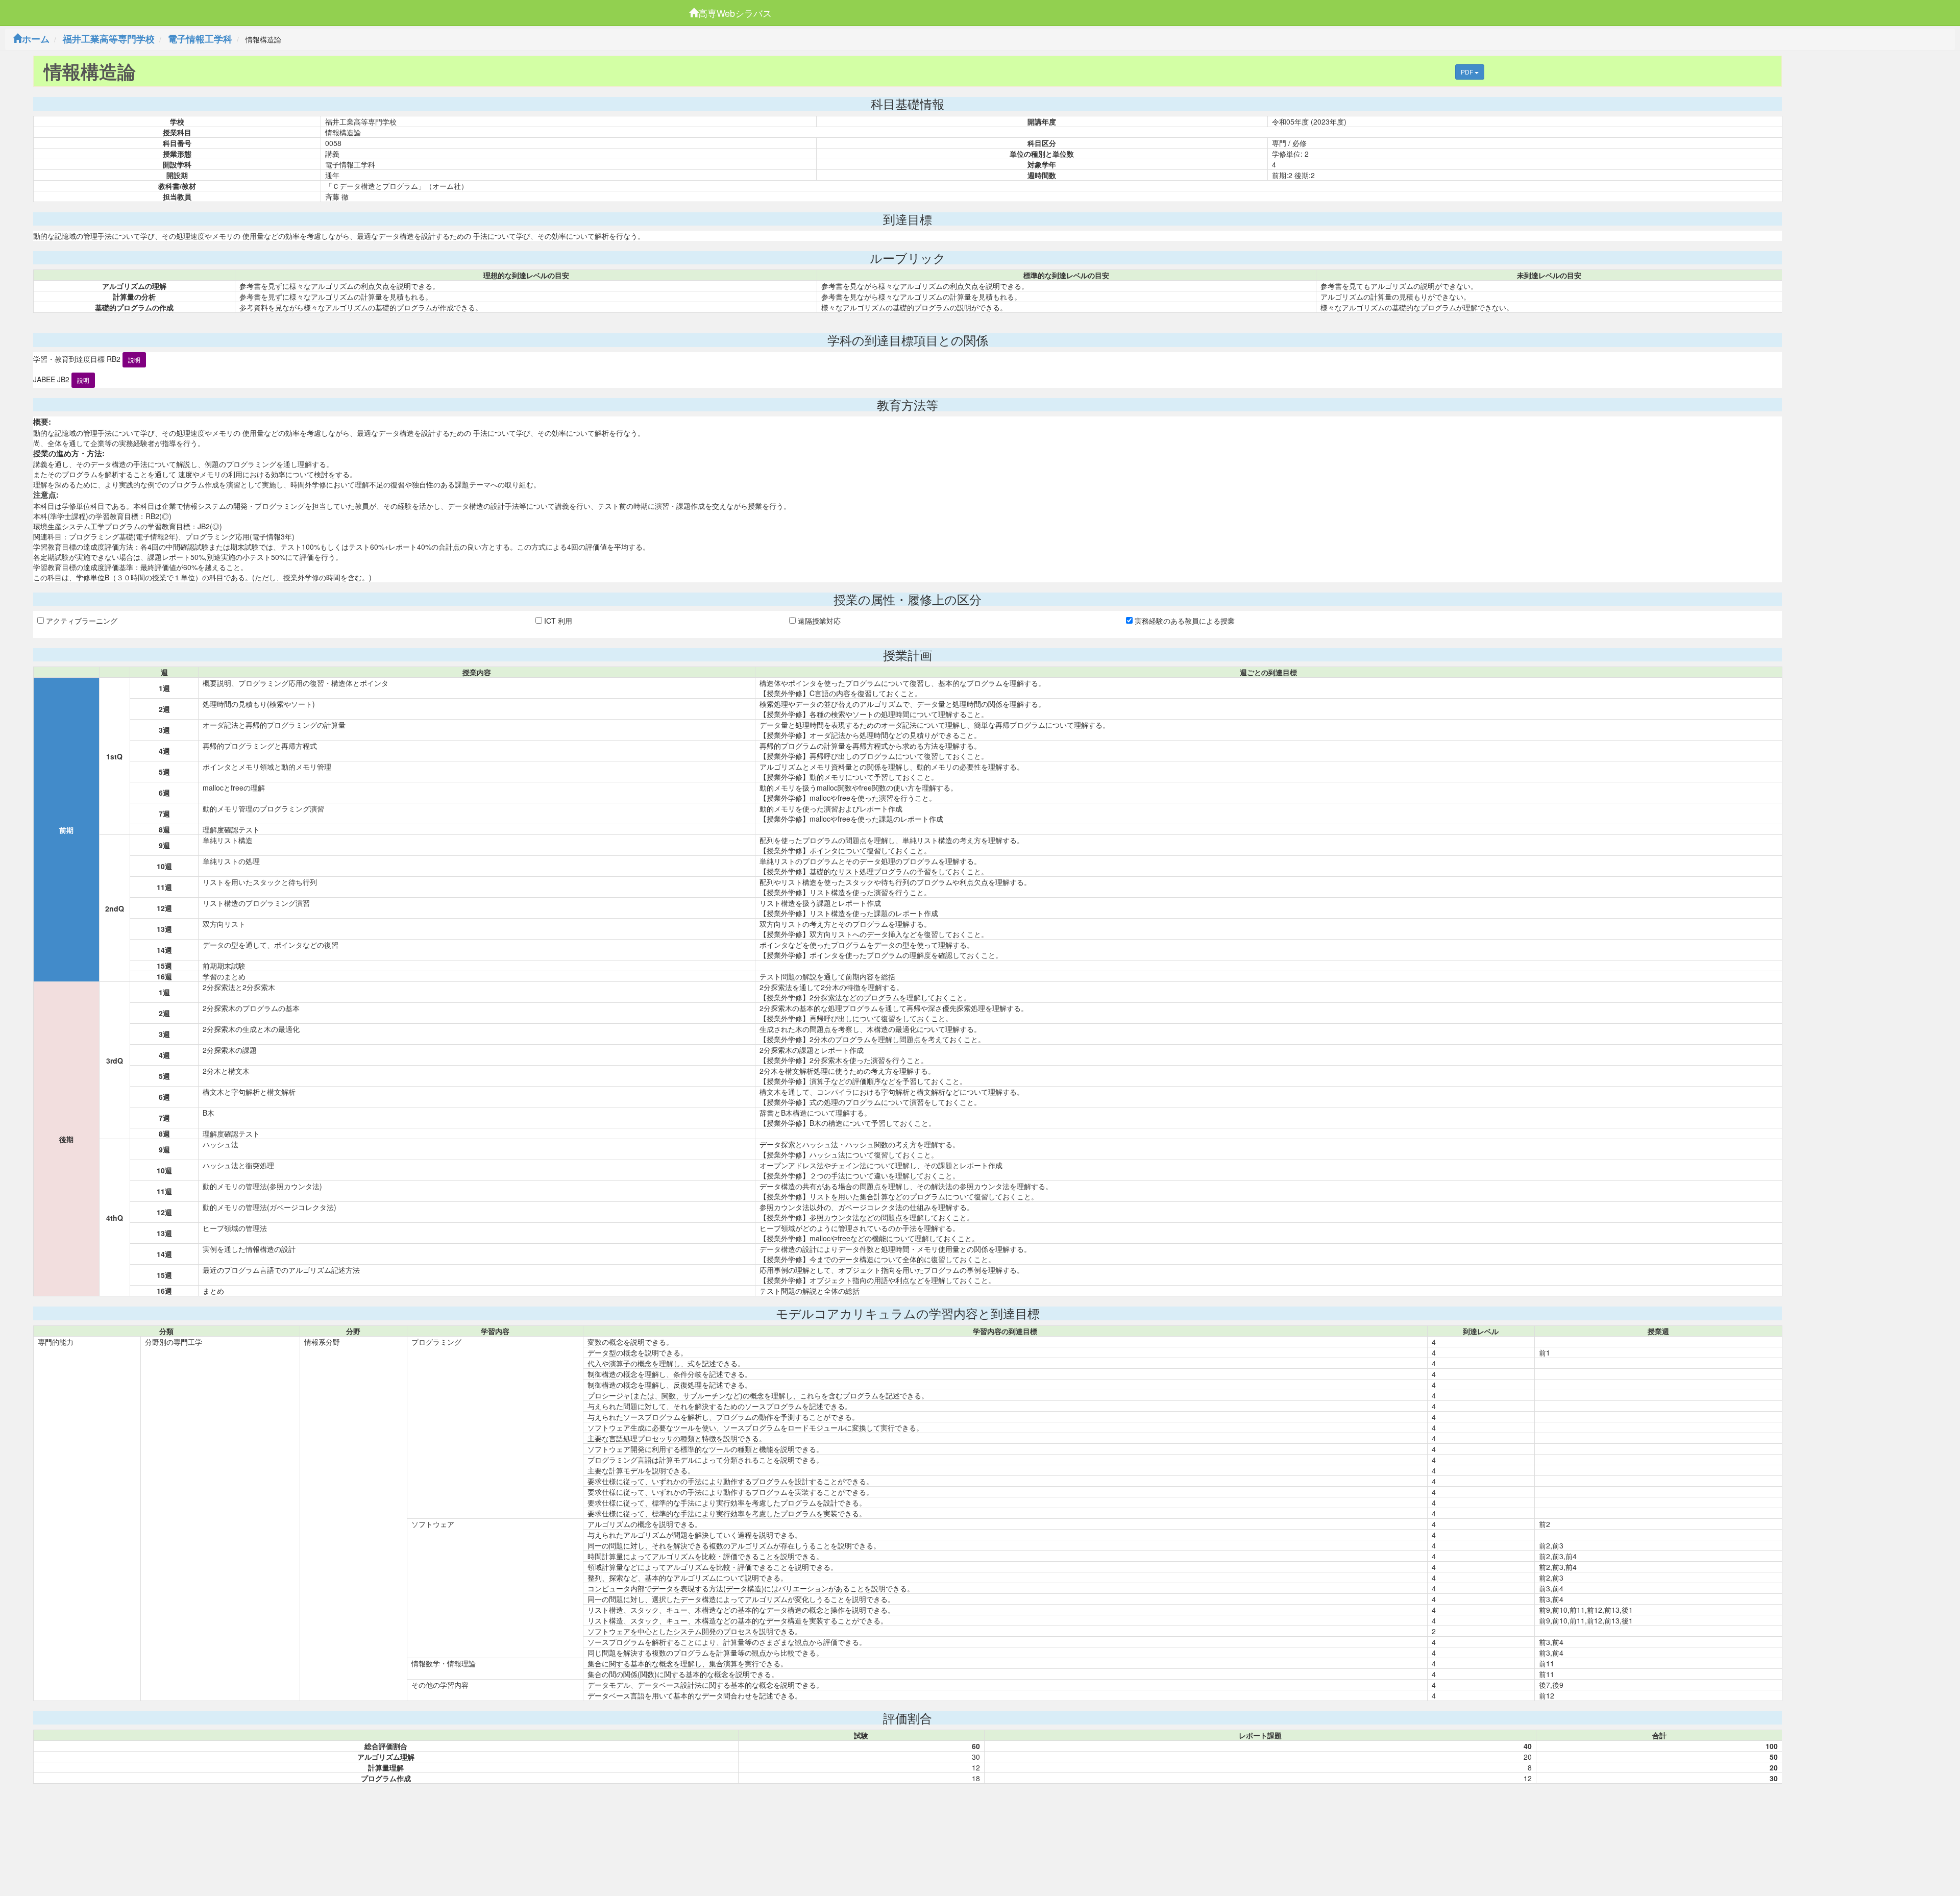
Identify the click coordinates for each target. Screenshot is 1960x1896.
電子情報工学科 (200, 39)
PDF (1468, 72)
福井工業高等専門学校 (109, 39)
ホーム (36, 39)
